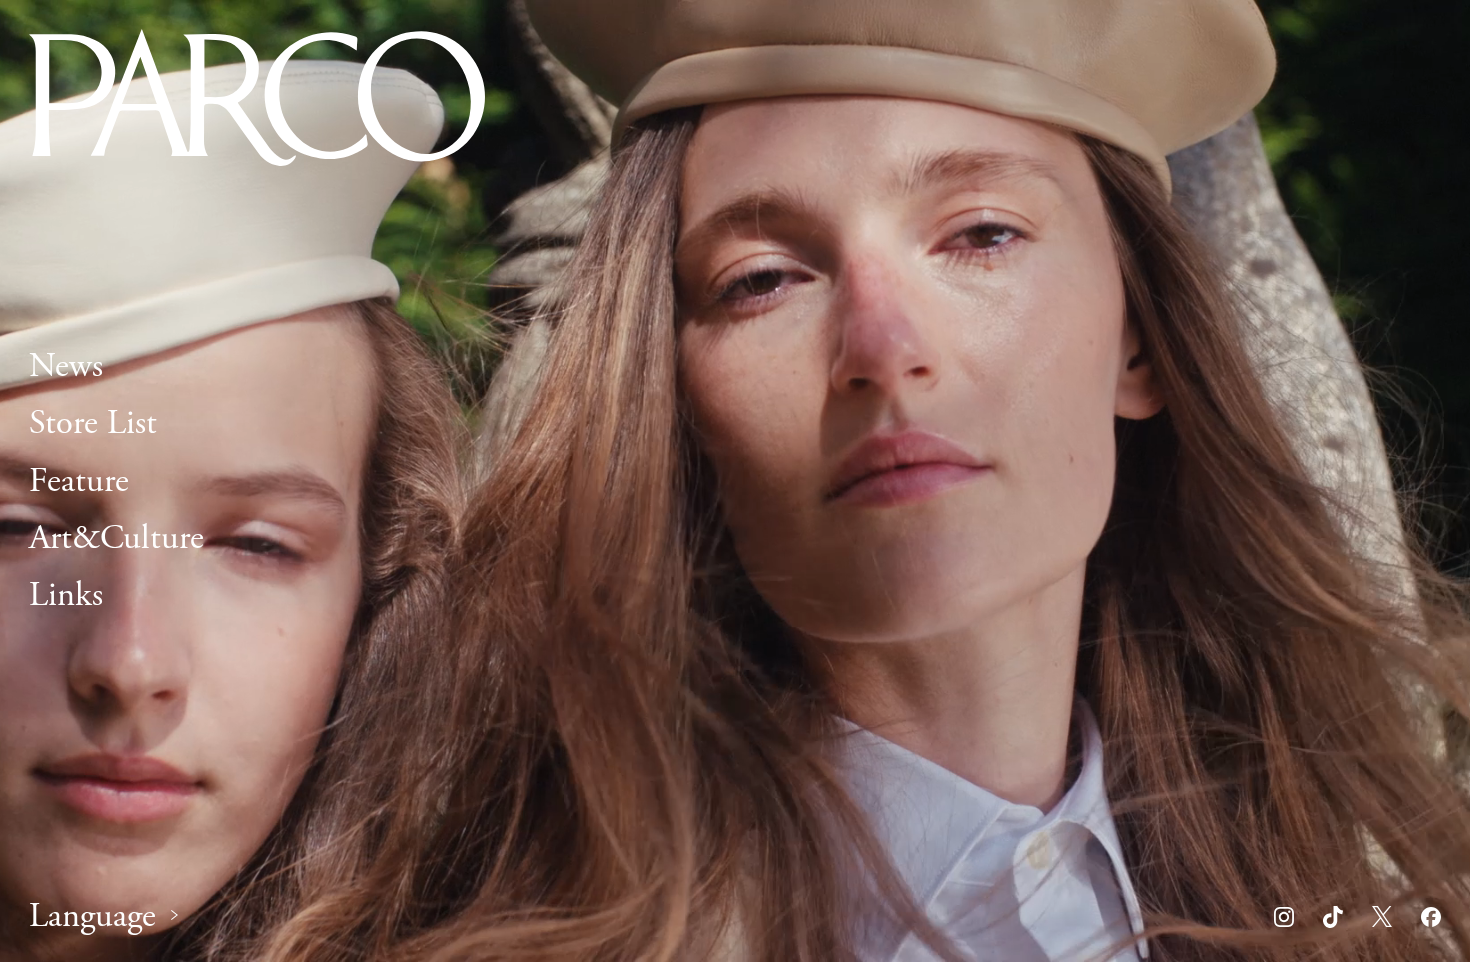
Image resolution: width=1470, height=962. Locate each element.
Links (66, 595)
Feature (79, 481)
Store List (93, 424)
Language (92, 916)
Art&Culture (116, 538)
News (66, 366)
